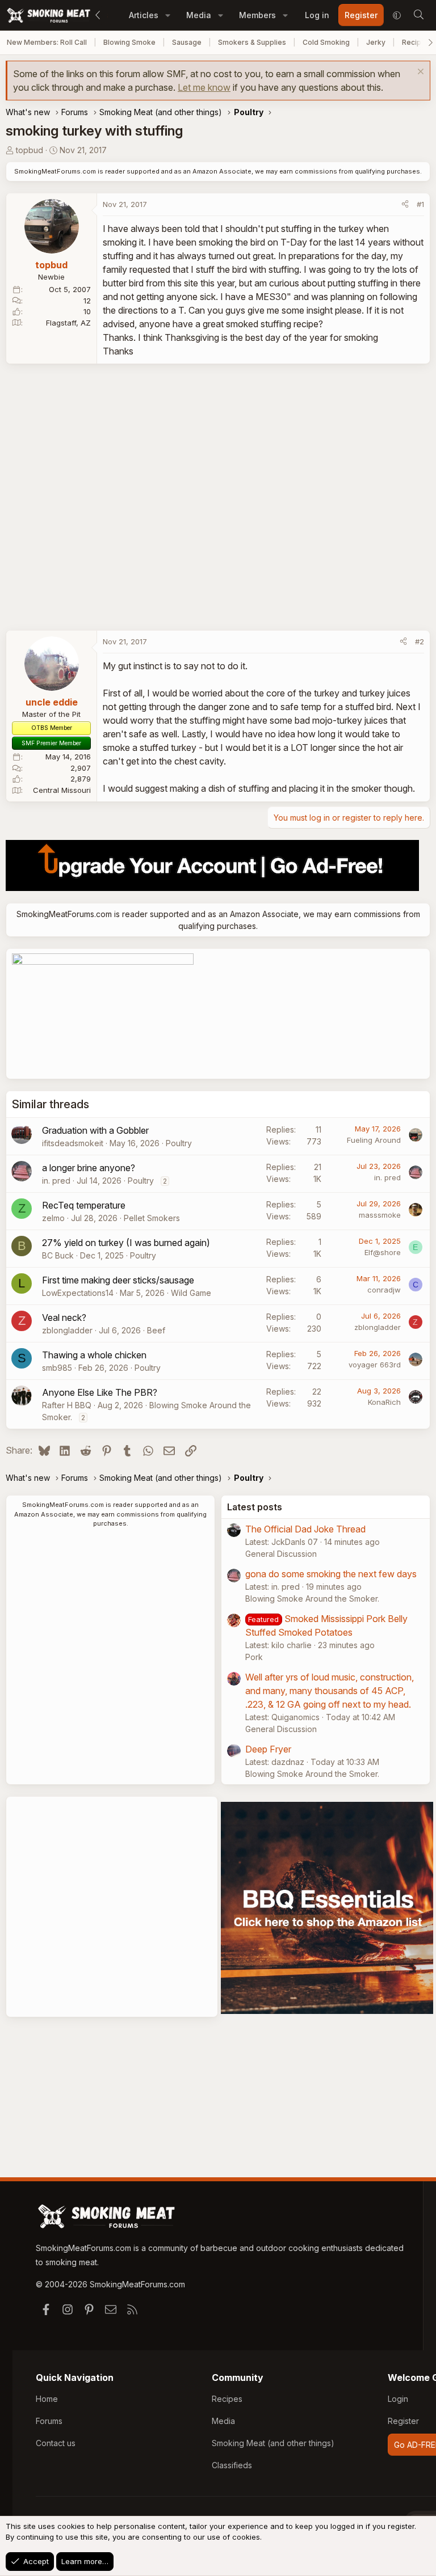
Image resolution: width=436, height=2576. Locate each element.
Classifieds (232, 2465)
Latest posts (255, 1507)
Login (398, 2399)
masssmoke (380, 1215)
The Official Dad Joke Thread (305, 1529)
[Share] (405, 205)
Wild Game (191, 1293)
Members (257, 15)
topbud (30, 150)
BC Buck (58, 1255)
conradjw (384, 1290)
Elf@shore (383, 1252)
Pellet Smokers (152, 1218)
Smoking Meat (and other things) (273, 2443)
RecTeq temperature (84, 1205)
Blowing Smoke (129, 42)
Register (403, 2421)
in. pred (56, 1181)
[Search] (418, 15)
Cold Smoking (326, 42)
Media (199, 15)
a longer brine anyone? (89, 1168)
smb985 (57, 1368)
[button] (168, 15)
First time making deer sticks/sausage (118, 1280)
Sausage (187, 42)
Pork (254, 1657)
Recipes (227, 2399)
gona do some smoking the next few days (331, 1574)
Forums (49, 2421)
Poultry (179, 1143)
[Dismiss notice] (419, 73)
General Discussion (281, 1554)
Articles (144, 15)
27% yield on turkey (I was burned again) (126, 1243)
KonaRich (384, 1402)
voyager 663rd (375, 1365)
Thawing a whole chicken (94, 1355)
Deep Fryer (268, 1749)
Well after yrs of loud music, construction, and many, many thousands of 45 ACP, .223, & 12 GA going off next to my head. (330, 1691)
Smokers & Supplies (252, 42)
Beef (156, 1330)
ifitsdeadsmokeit (73, 1143)
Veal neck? (64, 1317)
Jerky (376, 42)
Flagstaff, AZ (68, 323)
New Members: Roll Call (47, 42)
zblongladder (67, 1330)
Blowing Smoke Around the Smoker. (312, 1599)
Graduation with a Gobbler (95, 1130)
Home (47, 2399)
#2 (420, 641)
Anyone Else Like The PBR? (100, 1392)
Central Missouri (62, 790)
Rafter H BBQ (67, 1405)
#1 (420, 204)
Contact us (56, 2443)
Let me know (204, 87)
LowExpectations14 (78, 1293)
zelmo (53, 1218)
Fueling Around (374, 1140)
